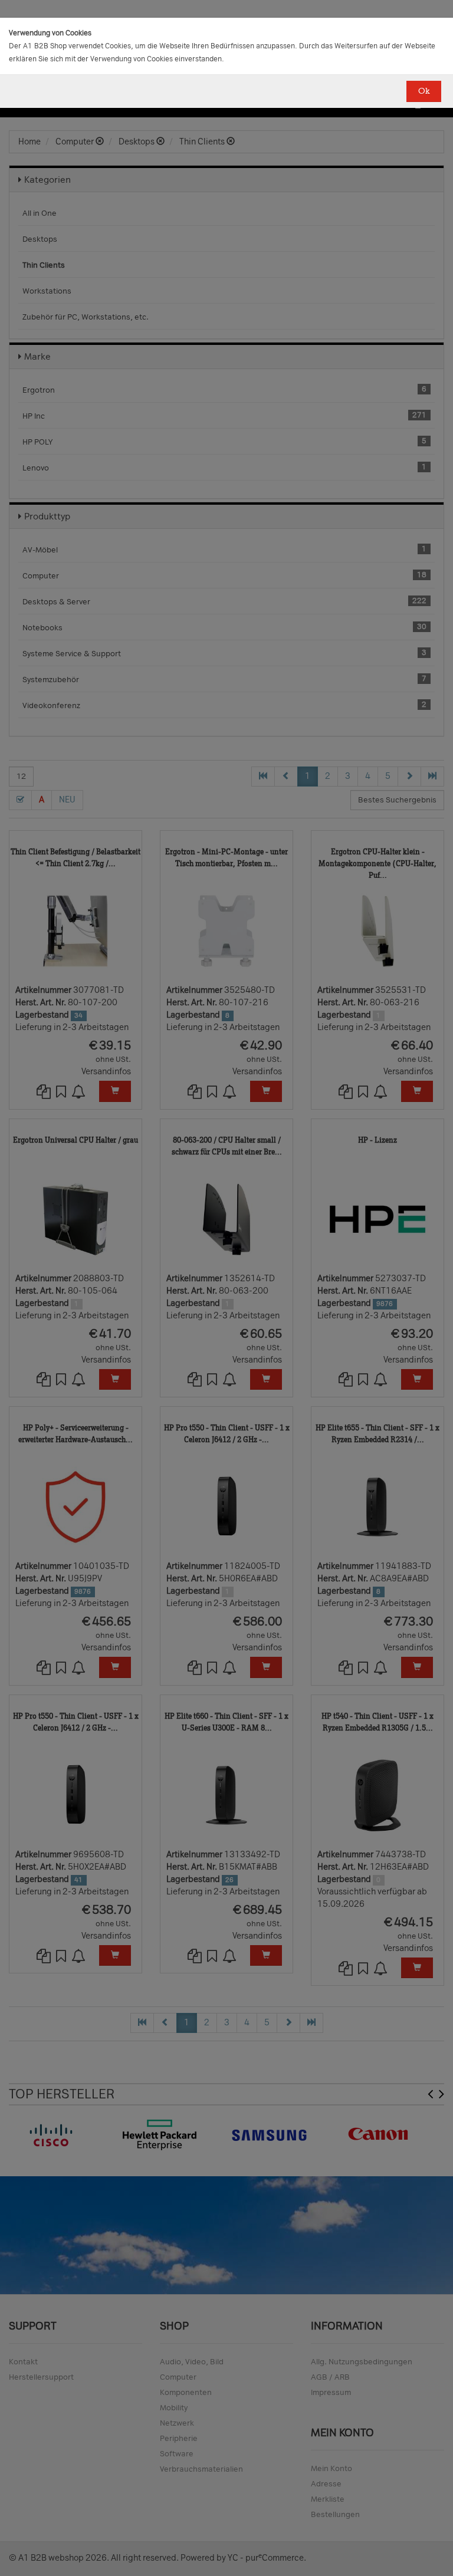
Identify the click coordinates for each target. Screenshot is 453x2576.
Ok (424, 91)
